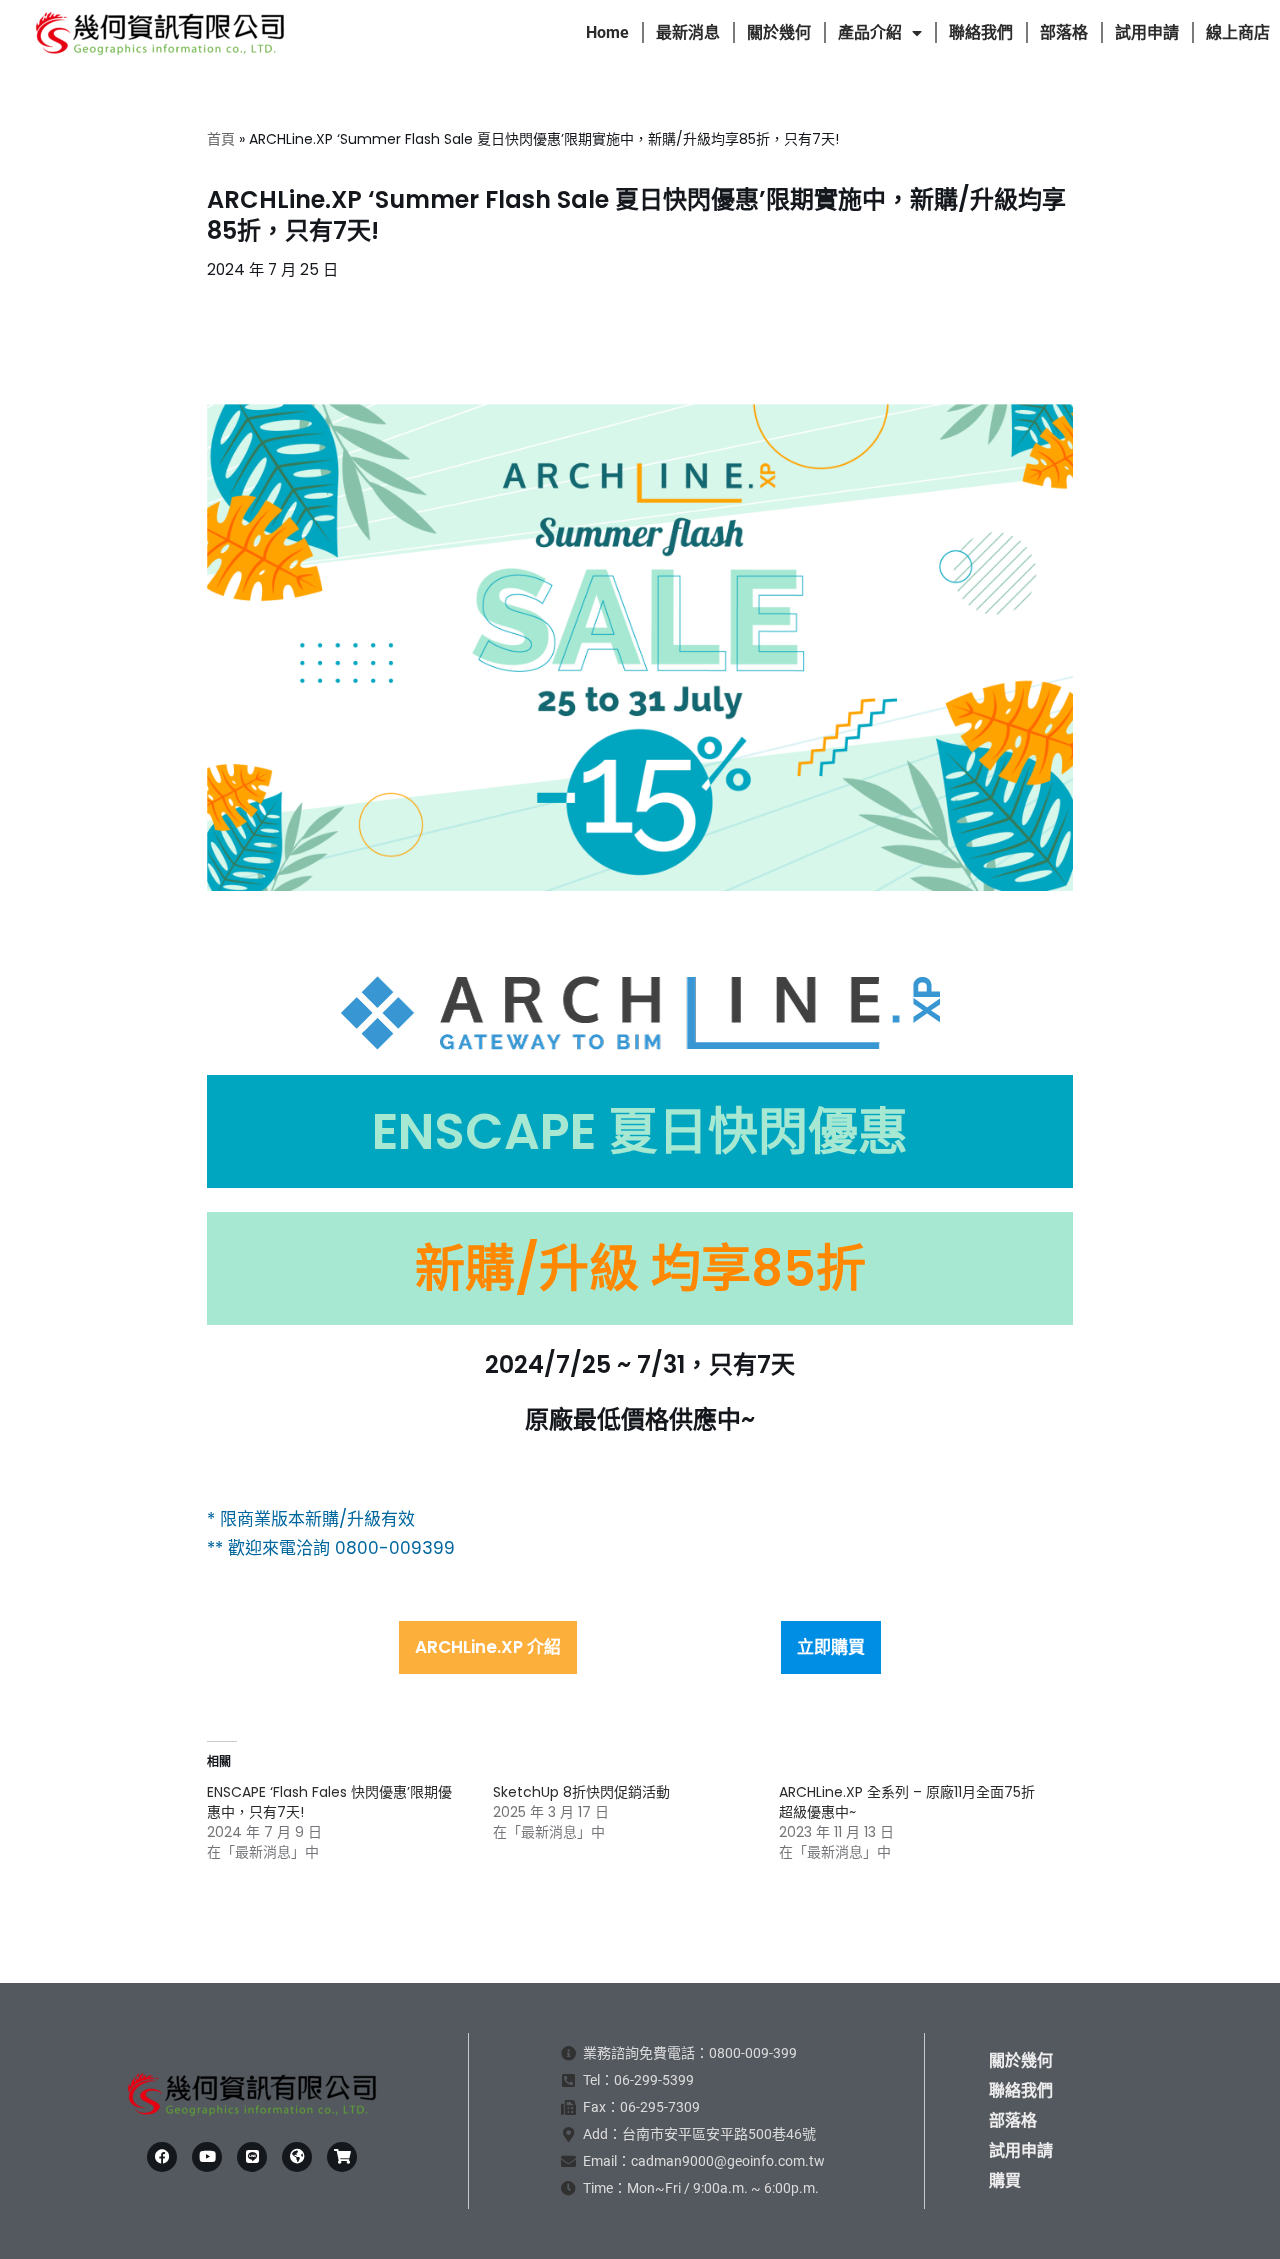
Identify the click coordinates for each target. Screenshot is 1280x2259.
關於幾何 (779, 32)
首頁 (221, 139)
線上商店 (1238, 32)
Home (607, 32)
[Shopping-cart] (342, 2157)
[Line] (252, 2157)
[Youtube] (207, 2157)
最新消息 (688, 32)
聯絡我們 (981, 32)
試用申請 (1147, 32)
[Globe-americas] (297, 2157)
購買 (1005, 2180)
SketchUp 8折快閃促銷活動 (581, 1792)
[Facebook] (162, 2157)
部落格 (1064, 32)
